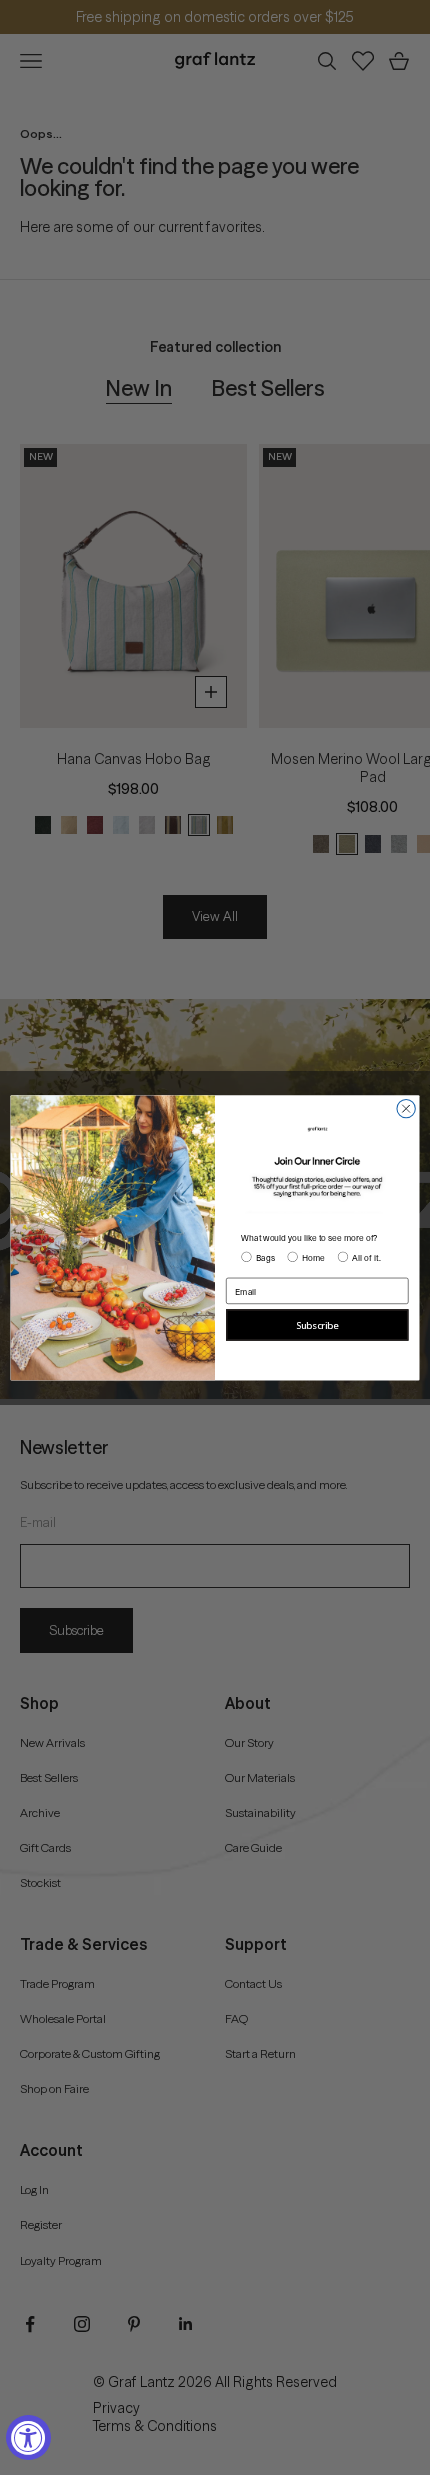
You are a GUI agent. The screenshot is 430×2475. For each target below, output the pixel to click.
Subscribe (317, 1325)
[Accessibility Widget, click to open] (28, 2437)
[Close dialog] (406, 1108)
